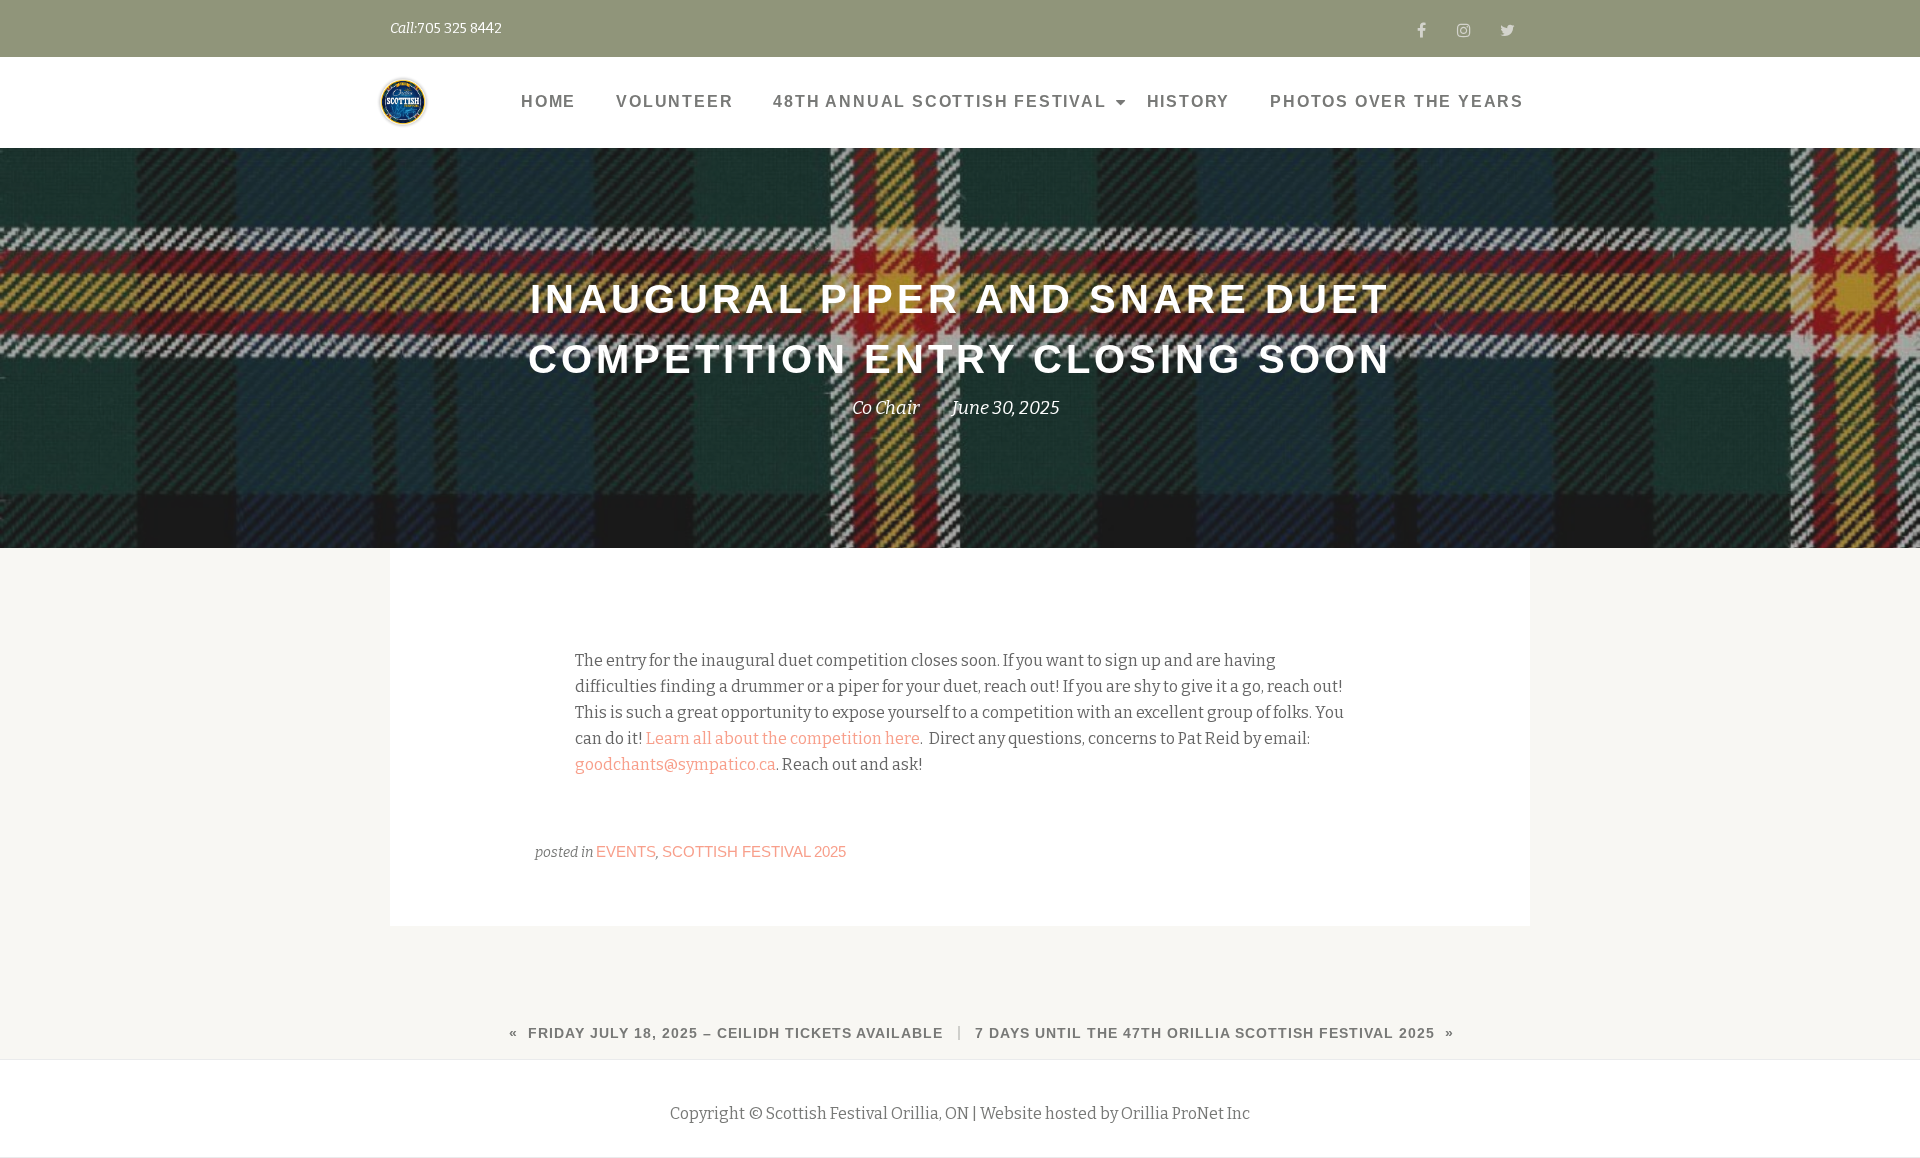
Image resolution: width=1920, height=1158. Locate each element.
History (1189, 101)
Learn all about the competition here (783, 738)
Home (548, 101)
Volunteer (674, 101)
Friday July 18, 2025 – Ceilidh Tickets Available (735, 1033)
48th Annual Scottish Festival (939, 101)
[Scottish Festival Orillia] (406, 102)
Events (626, 851)
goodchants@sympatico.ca (675, 764)
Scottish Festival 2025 (754, 851)
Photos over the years (1397, 101)
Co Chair (885, 408)
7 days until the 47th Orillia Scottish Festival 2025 (1205, 1033)
